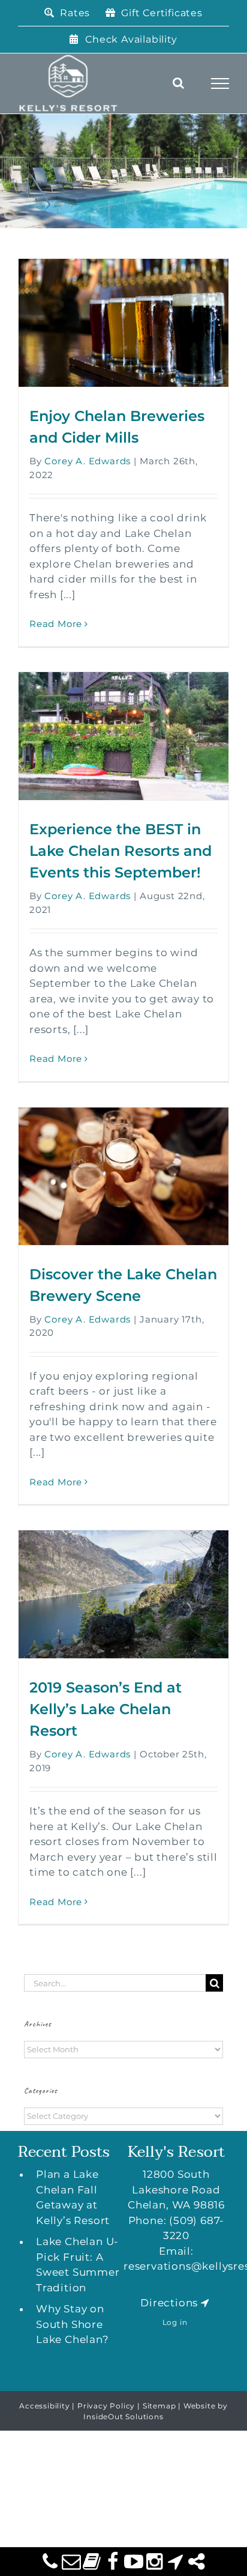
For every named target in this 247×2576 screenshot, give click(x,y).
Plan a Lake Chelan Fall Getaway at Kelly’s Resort (73, 2197)
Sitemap (159, 2406)
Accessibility (44, 2406)
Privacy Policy (106, 2406)
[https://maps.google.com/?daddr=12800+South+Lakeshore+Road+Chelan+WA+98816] (205, 2303)
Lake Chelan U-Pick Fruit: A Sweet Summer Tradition (78, 2265)
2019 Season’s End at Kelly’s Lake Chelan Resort (106, 1709)
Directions (169, 2303)
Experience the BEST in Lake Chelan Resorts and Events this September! (121, 851)
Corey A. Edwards (88, 461)
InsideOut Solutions (123, 2417)
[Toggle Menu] (220, 83)
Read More (56, 624)
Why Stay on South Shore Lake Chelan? (73, 2324)
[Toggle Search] (179, 83)
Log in (175, 2322)
